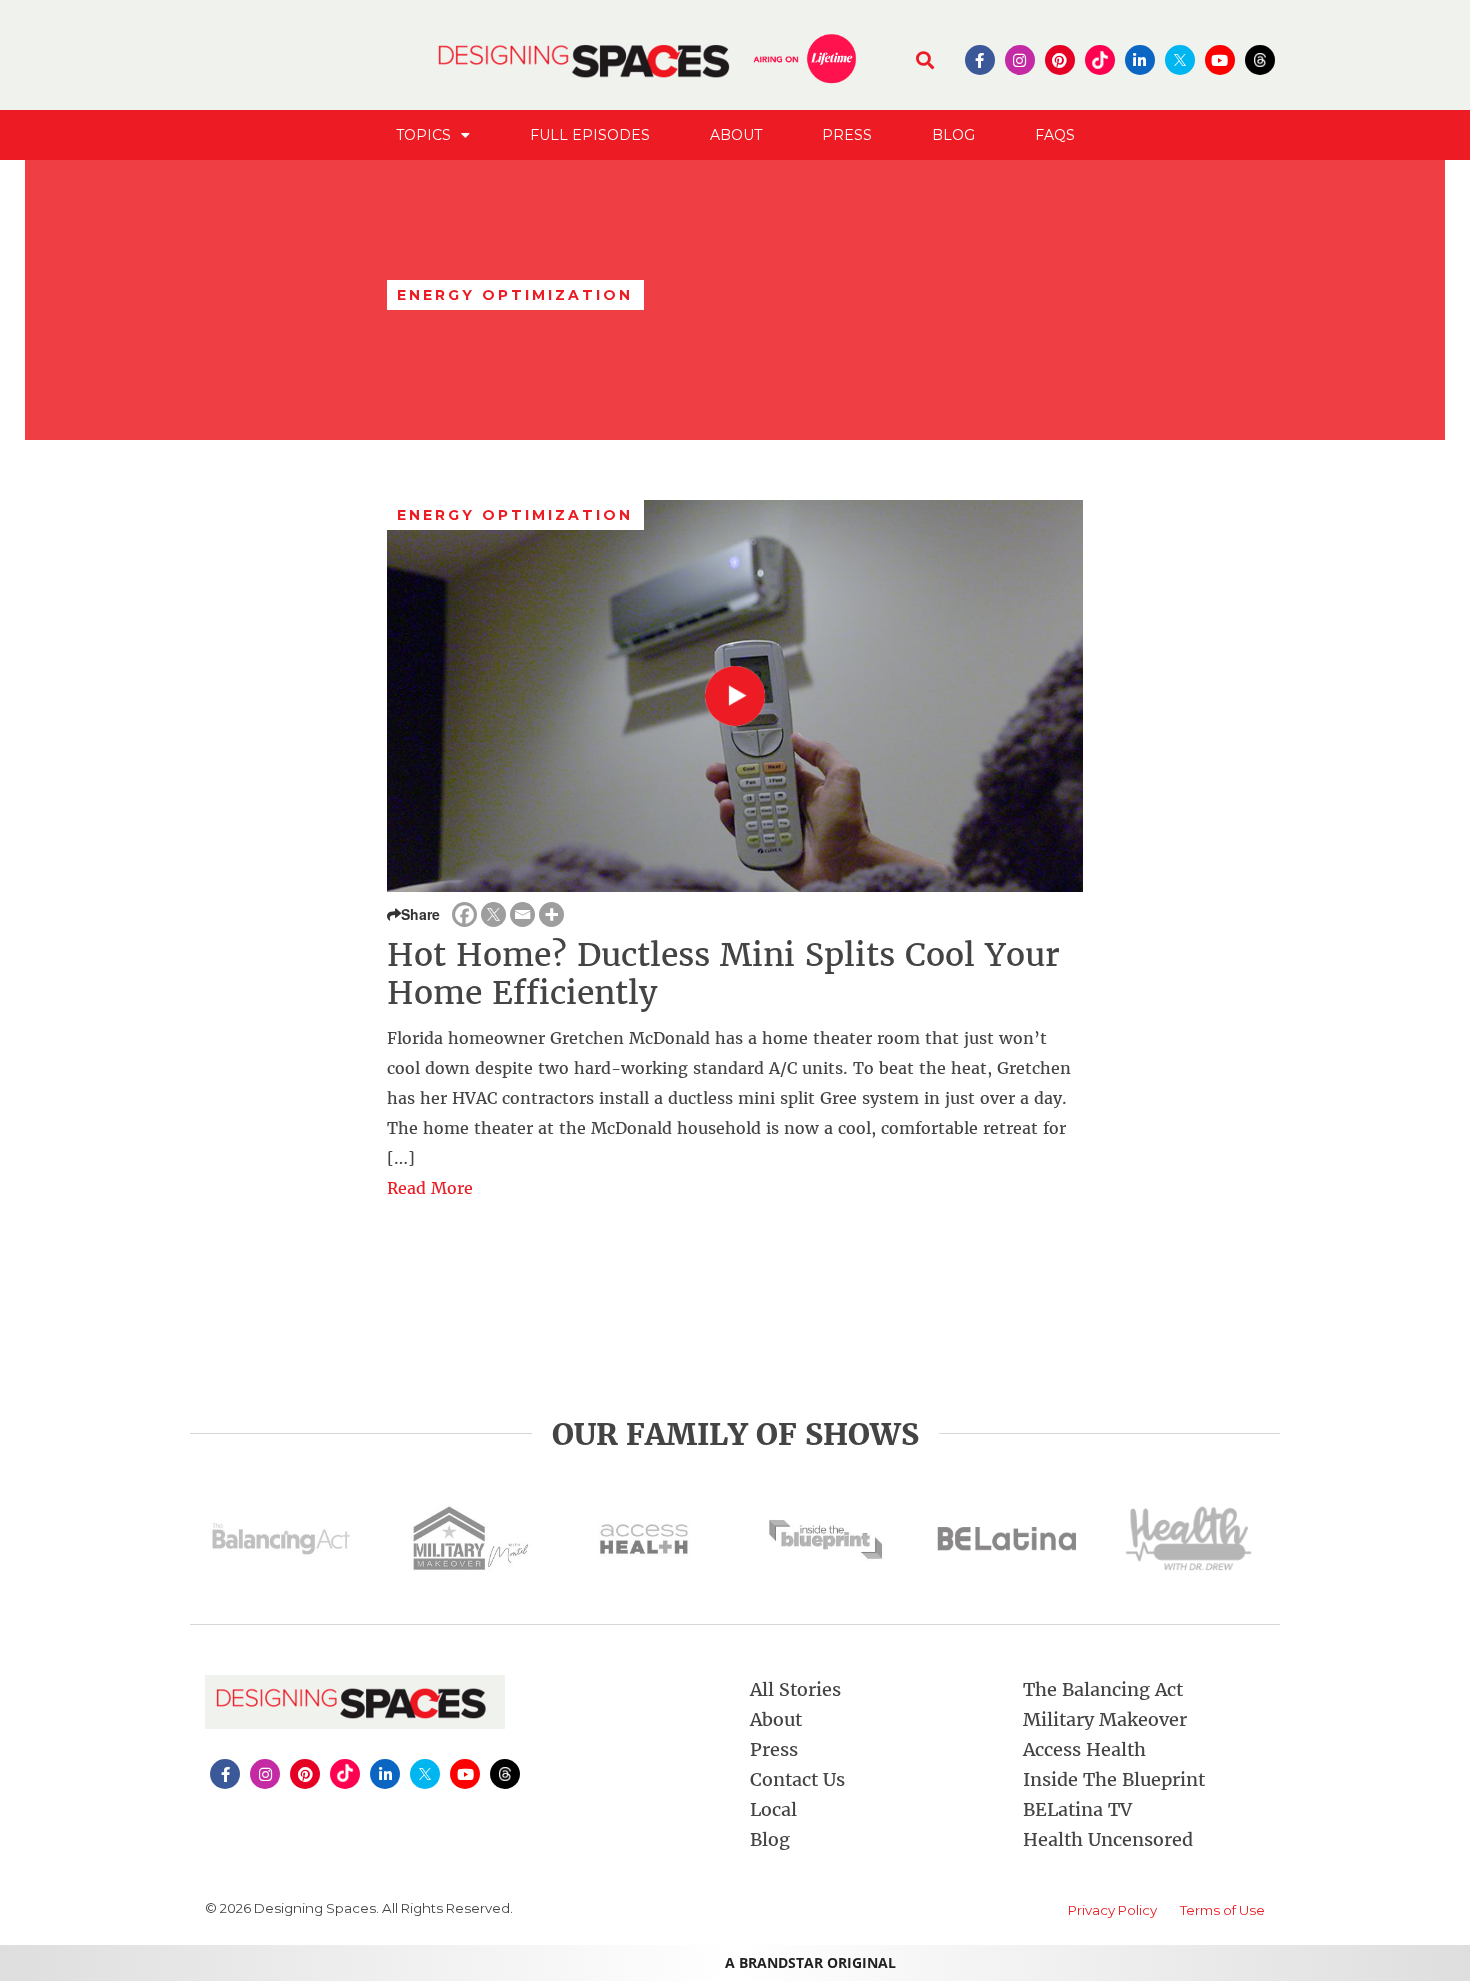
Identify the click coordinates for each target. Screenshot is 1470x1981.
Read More (430, 1188)
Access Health (1084, 1749)
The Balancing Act (1103, 1689)
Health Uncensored (1108, 1839)
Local (773, 1809)
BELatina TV (1077, 1809)
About (736, 135)
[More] (551, 914)
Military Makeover (1105, 1719)
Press (847, 135)
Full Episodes (590, 135)
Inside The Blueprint (1114, 1779)
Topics (423, 135)
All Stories (795, 1689)
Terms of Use (1222, 1910)
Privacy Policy (1112, 1910)
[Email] (522, 914)
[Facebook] (464, 914)
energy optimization (515, 515)
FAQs (1055, 135)
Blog (953, 135)
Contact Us (797, 1779)
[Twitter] (493, 914)
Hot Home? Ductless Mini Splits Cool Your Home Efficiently (723, 974)
